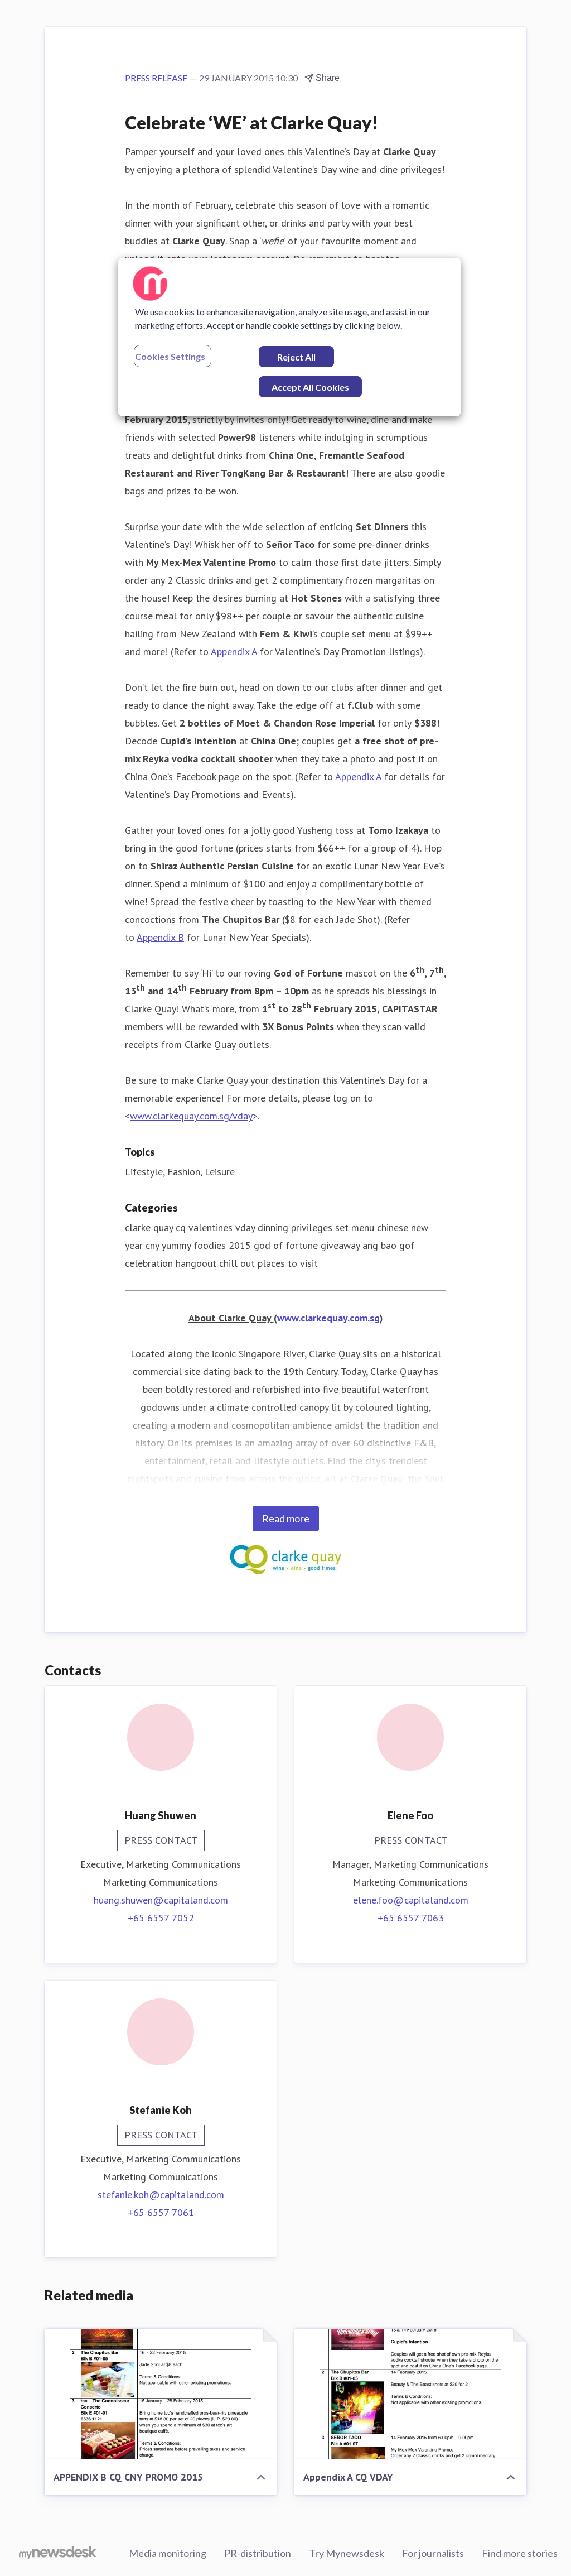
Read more (286, 1518)
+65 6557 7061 (161, 2212)
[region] (289, 337)
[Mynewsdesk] (58, 2554)
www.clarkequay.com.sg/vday (191, 1116)
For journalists (433, 2553)
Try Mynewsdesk (347, 2553)
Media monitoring (168, 2553)
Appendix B (160, 937)
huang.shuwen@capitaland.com (161, 1900)
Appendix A (234, 652)
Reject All (296, 357)
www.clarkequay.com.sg (328, 1318)
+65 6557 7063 (411, 1918)
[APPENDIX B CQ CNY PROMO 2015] (161, 2394)
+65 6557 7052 (161, 1918)
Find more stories (520, 2553)
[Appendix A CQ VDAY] (410, 2394)
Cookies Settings (170, 356)
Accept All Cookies (310, 387)
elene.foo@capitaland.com (411, 1900)
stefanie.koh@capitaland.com (161, 2195)
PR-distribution (258, 2553)
